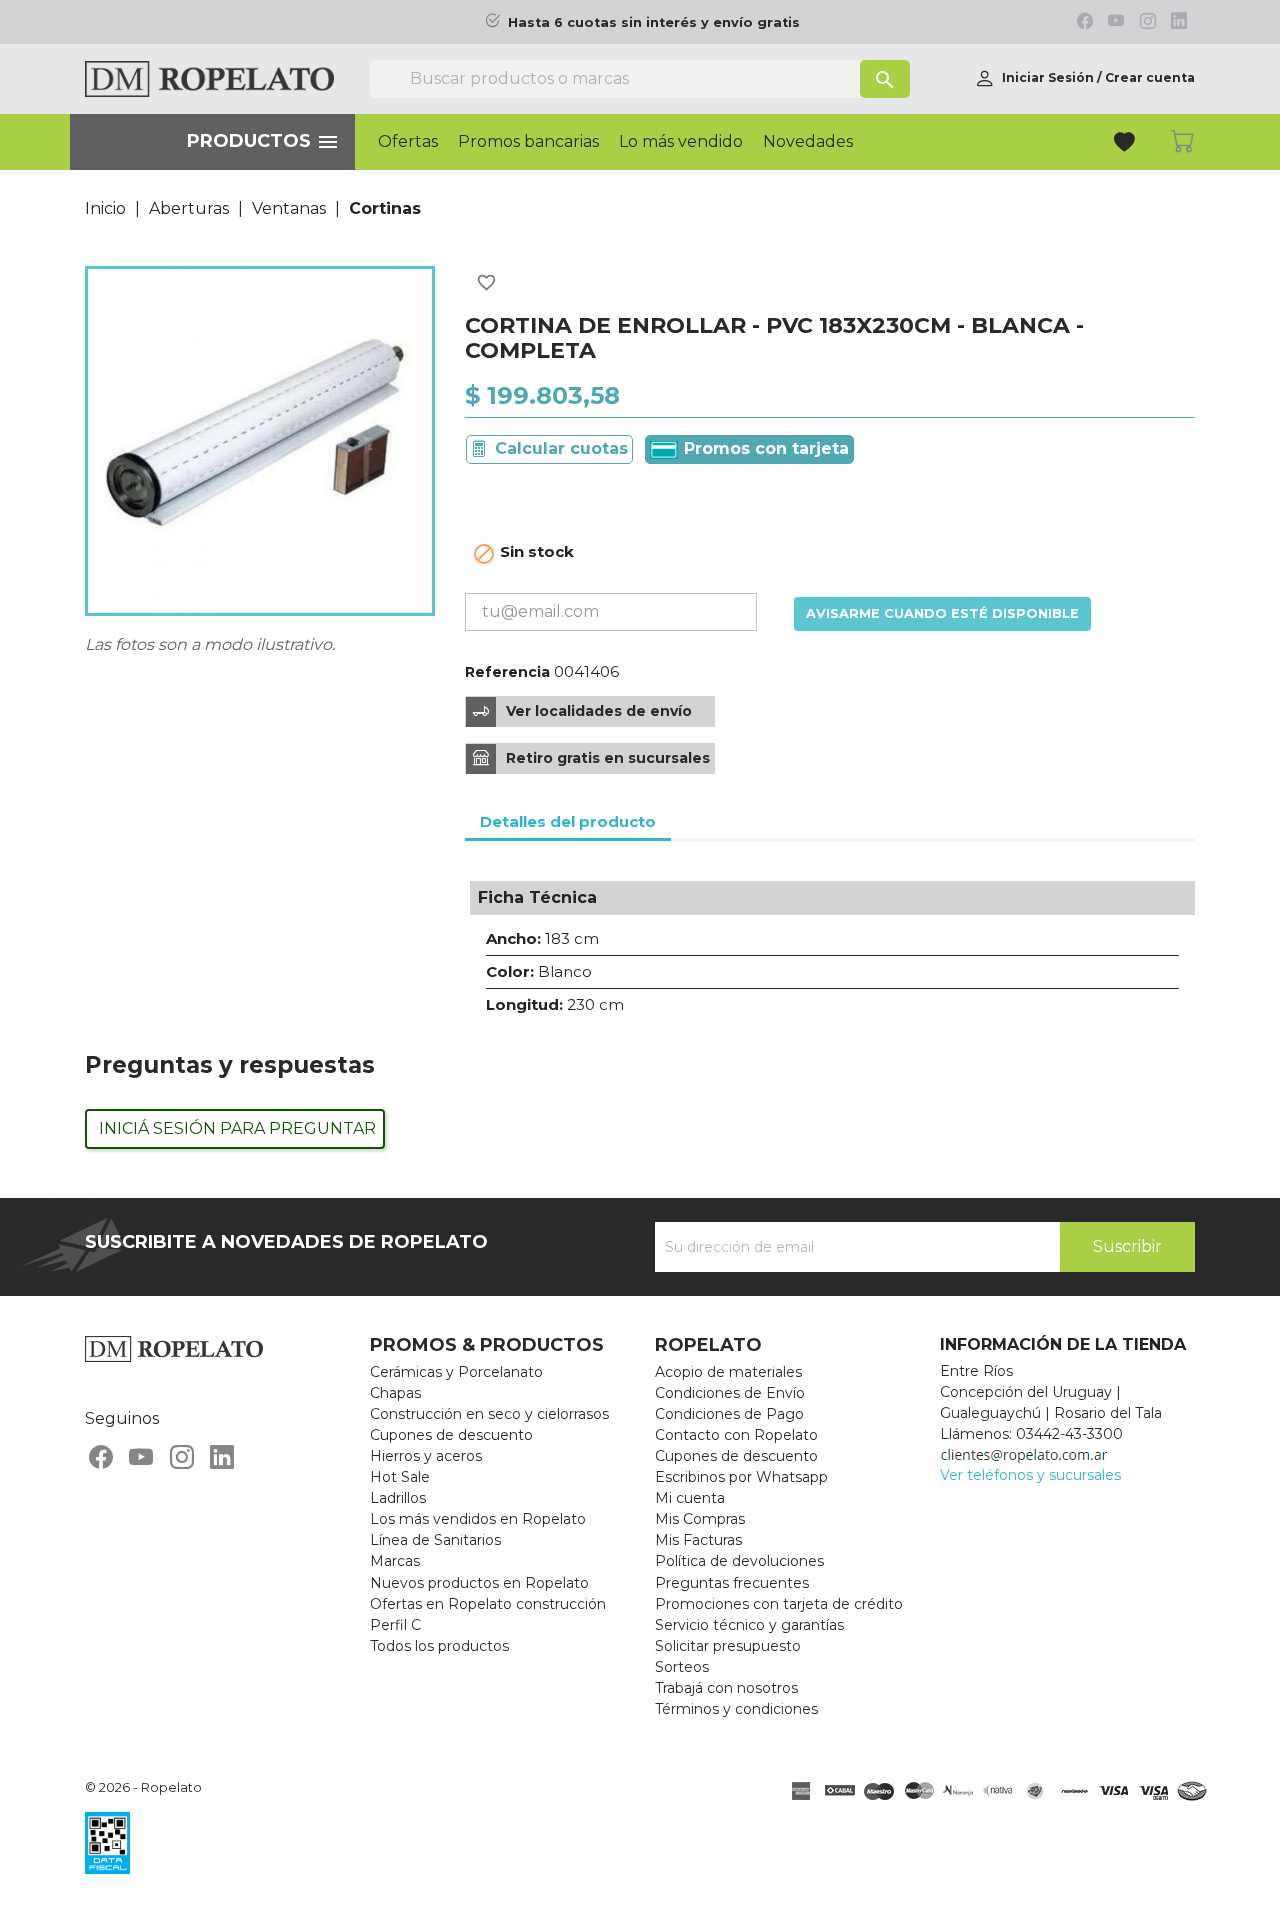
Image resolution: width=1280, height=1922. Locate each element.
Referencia (507, 672)
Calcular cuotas (561, 448)
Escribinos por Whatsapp (741, 1477)
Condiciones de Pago (729, 1414)
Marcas (395, 1561)
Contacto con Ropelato (736, 1435)
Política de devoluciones (739, 1561)
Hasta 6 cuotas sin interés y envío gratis (654, 22)
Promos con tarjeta (764, 448)
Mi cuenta (690, 1498)
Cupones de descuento (451, 1435)
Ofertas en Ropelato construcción (488, 1604)
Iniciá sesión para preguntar (237, 1128)
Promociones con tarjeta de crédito (779, 1604)
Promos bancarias (528, 142)
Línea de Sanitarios (435, 1540)
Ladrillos (398, 1498)
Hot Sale (400, 1477)
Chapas (395, 1393)
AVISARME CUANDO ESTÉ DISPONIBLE (942, 613)
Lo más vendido (681, 142)
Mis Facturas (698, 1540)
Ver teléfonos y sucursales (1030, 1475)
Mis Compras (700, 1519)
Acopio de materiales (728, 1372)
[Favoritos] (1126, 144)
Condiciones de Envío (730, 1393)
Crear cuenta (1150, 77)
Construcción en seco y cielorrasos (489, 1414)
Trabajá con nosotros (726, 1688)
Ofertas (408, 142)
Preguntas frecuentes (732, 1583)
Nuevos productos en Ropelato (479, 1583)
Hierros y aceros (426, 1456)
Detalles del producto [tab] (568, 821)
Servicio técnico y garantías (749, 1625)
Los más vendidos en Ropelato (478, 1519)
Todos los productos (439, 1646)
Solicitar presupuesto (728, 1646)
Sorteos (682, 1667)
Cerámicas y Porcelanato (456, 1372)
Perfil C (395, 1625)
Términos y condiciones (736, 1709)
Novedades (808, 142)
